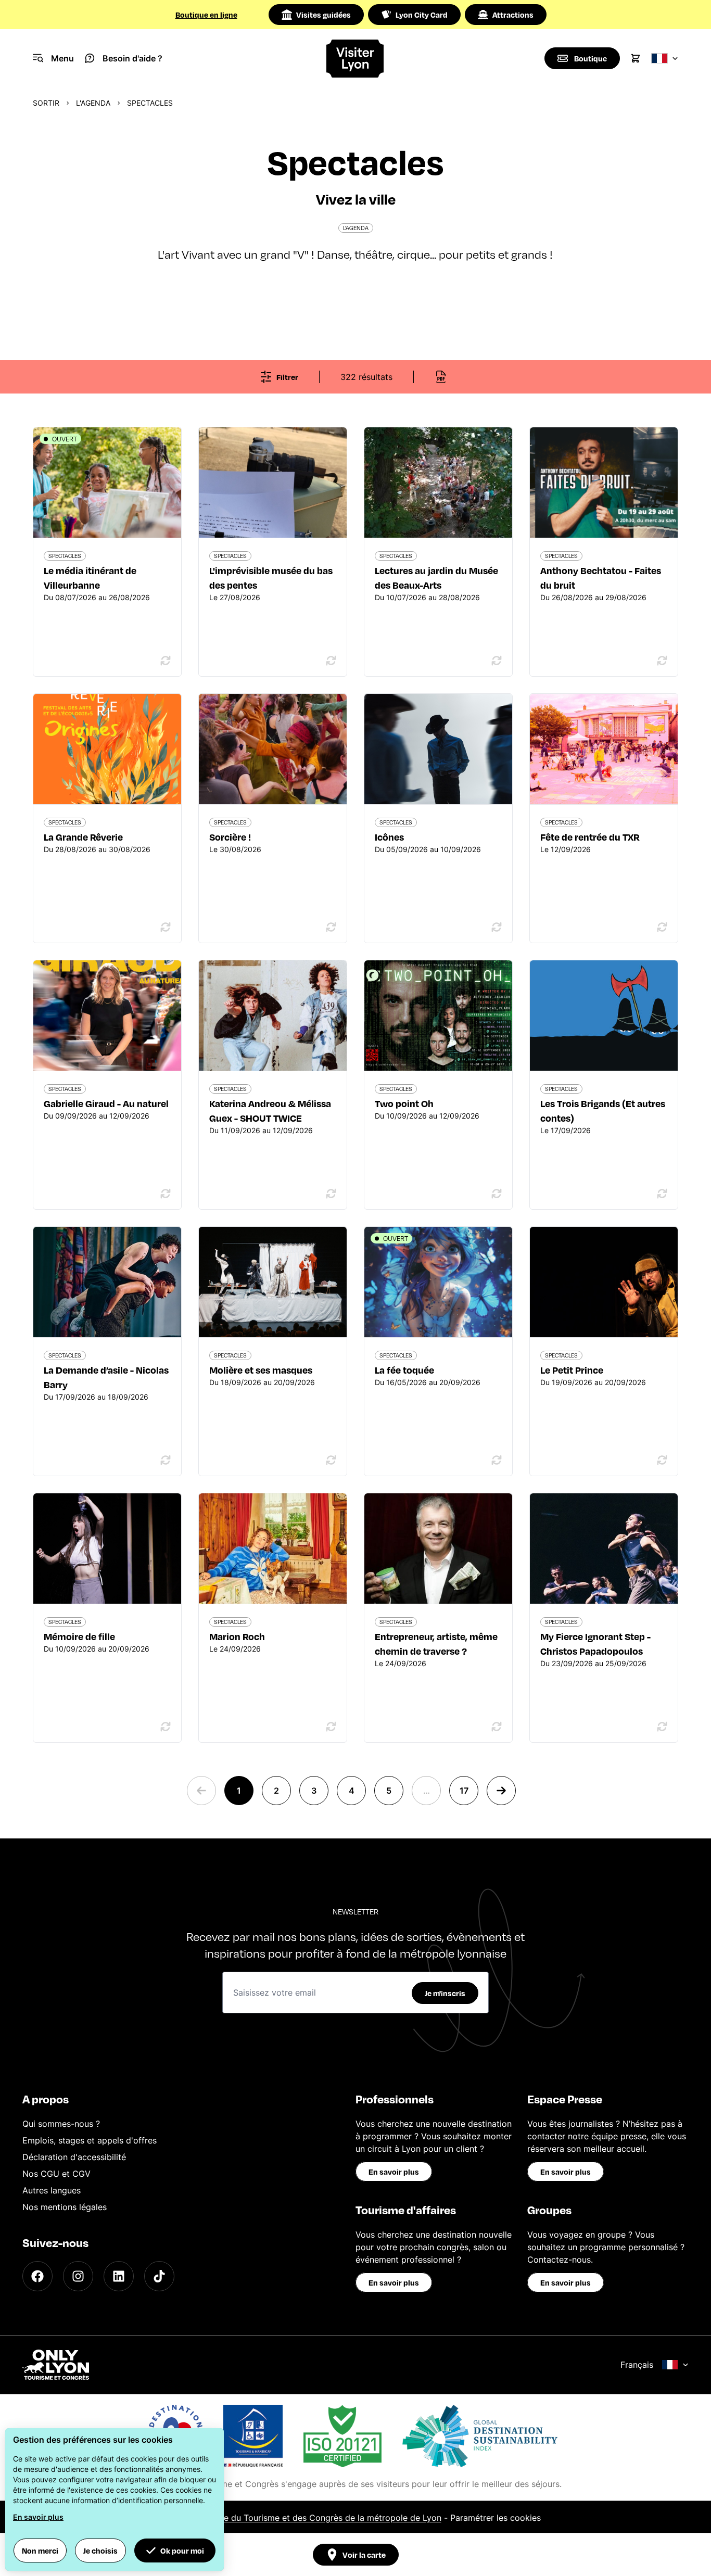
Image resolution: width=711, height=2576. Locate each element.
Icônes (389, 837)
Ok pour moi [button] (182, 2550)
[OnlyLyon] (56, 2365)
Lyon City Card (422, 15)
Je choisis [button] (100, 2550)
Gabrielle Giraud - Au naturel (106, 1103)
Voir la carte (364, 2555)
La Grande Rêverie (83, 837)
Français (637, 2365)
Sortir (46, 103)
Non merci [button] (40, 2550)
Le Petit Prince (572, 1370)
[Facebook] (37, 2276)
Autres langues (52, 2190)
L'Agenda (93, 103)
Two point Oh (404, 1103)
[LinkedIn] (119, 2276)
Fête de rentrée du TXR (590, 837)
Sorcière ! (230, 837)
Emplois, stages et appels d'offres (90, 2140)
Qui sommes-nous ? (61, 2124)
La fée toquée (404, 1370)
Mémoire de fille (79, 1636)
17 (464, 1791)
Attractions (513, 15)
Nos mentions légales (65, 2207)
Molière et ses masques (261, 1370)
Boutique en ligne (206, 15)
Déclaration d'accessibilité (74, 2157)
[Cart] (636, 58)
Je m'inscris (445, 1993)
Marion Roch (237, 1636)
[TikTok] (159, 2276)
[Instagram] (78, 2276)
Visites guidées (323, 15)
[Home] (355, 59)
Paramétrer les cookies (496, 2518)
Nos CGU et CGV (56, 2174)
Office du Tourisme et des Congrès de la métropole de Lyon (323, 2518)
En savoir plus (394, 2172)
